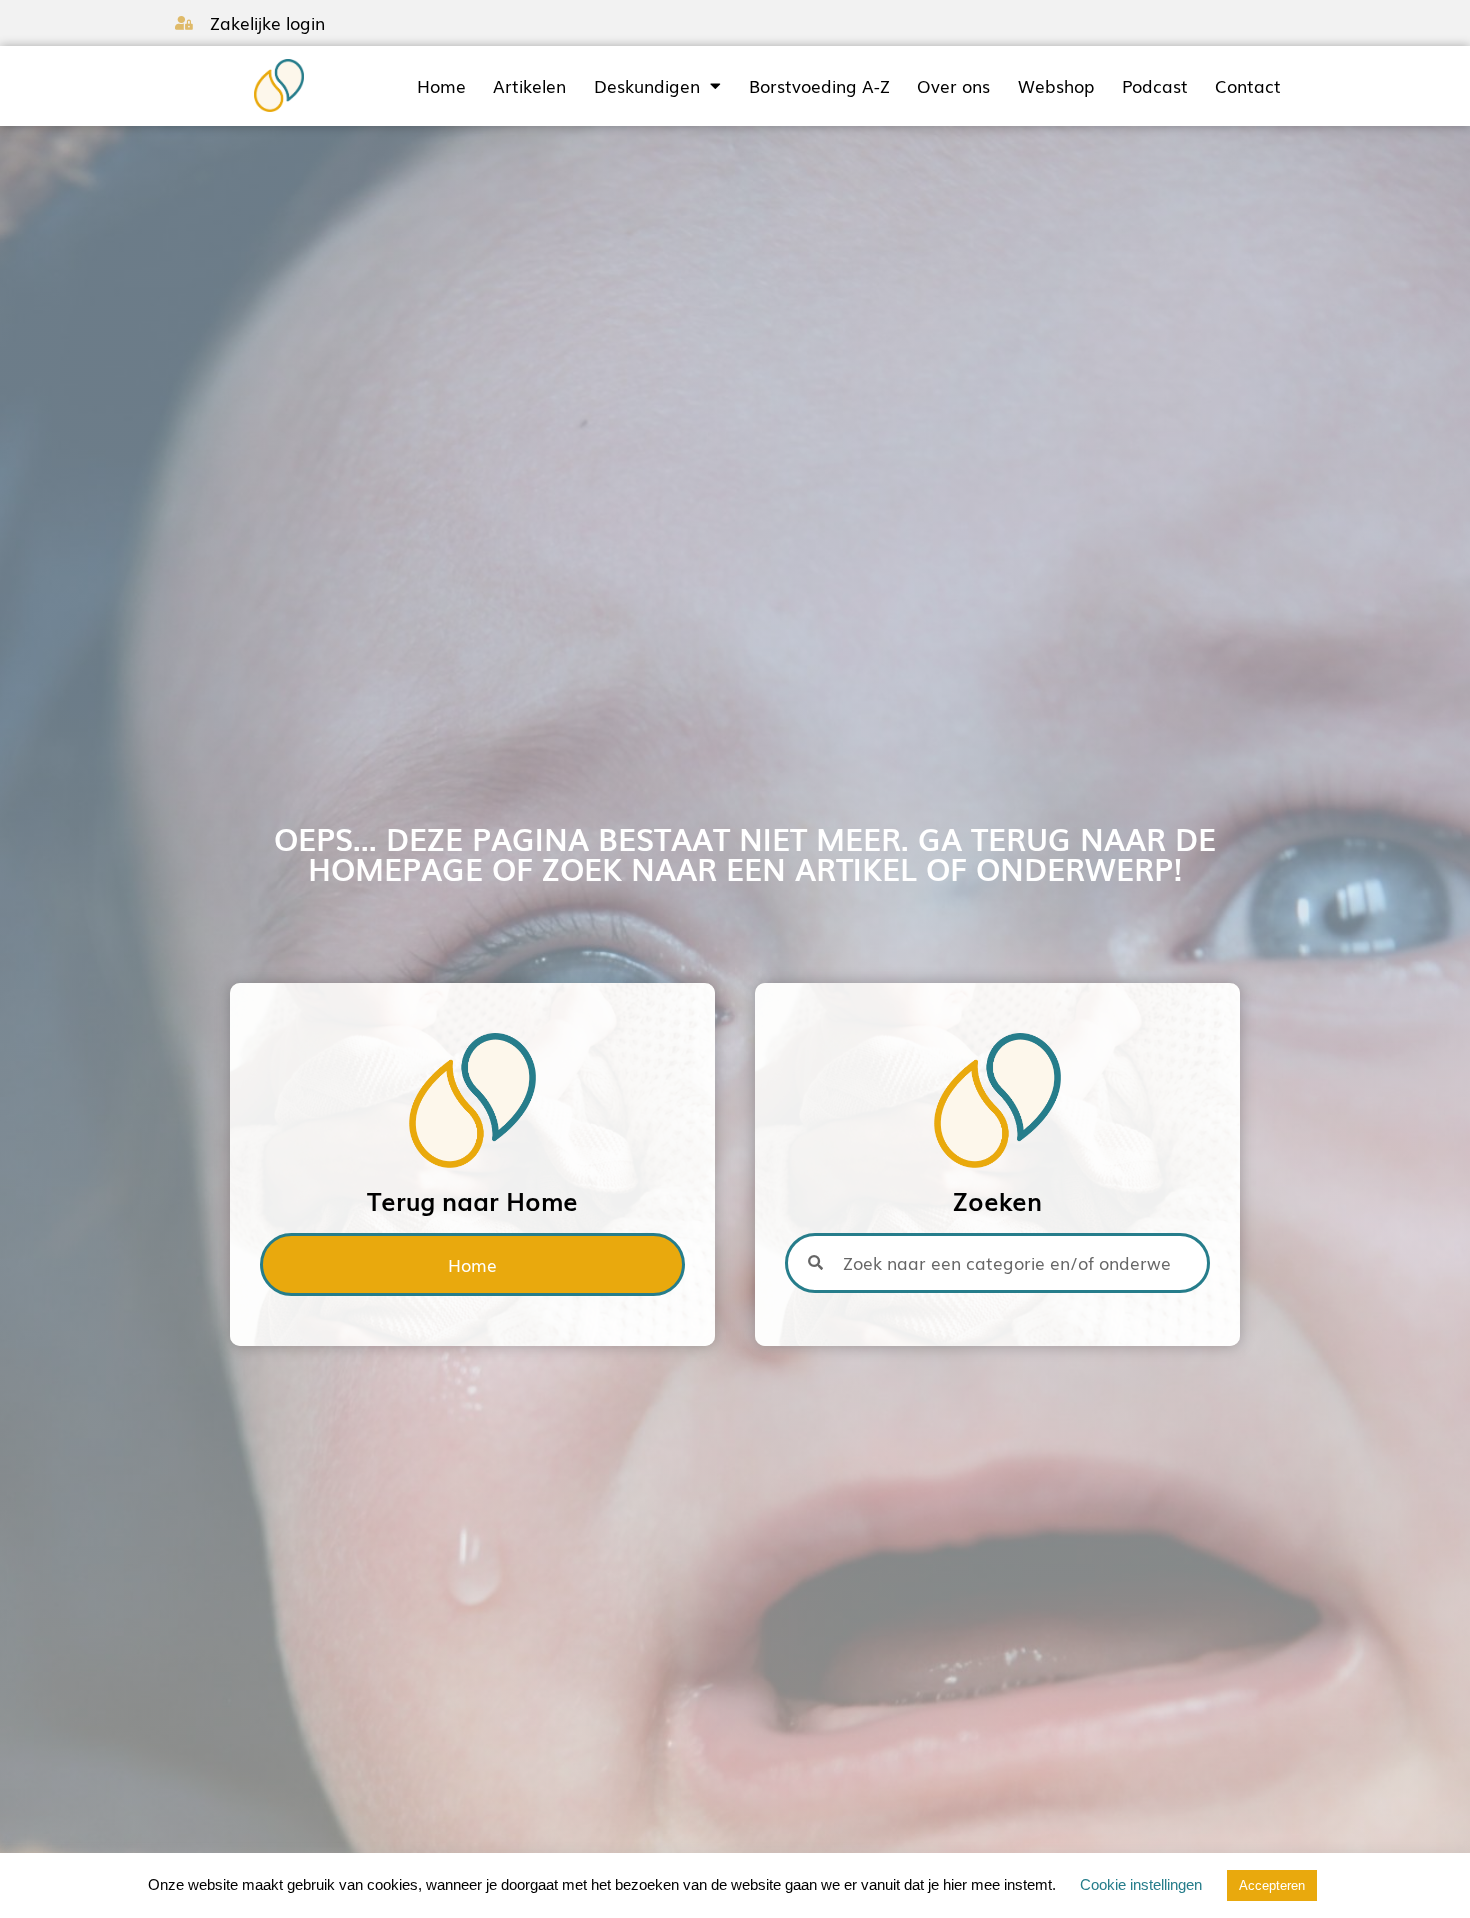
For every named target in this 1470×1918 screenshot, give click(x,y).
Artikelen (529, 86)
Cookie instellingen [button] (1141, 1884)
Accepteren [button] (1272, 1885)
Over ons (953, 86)
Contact (1248, 86)
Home (441, 86)
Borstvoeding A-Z (819, 86)
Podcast (1155, 86)
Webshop (1056, 86)
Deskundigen (647, 86)
